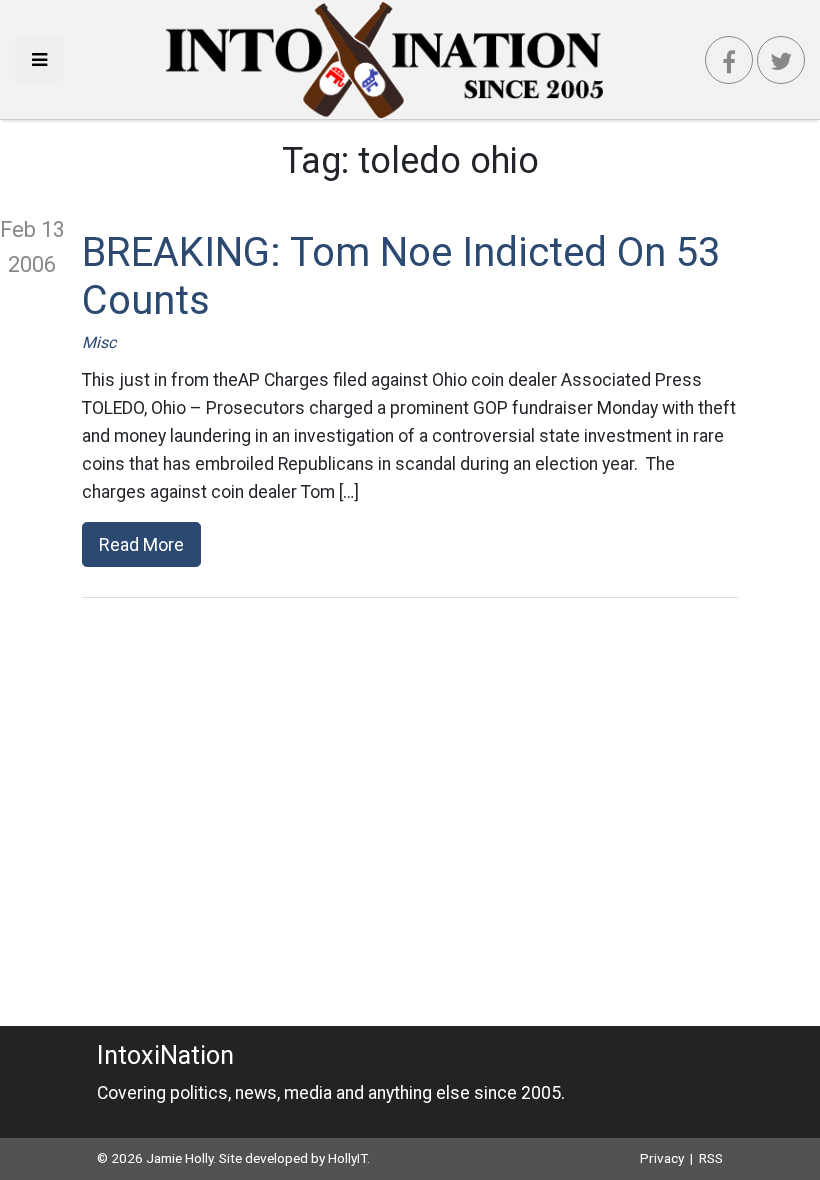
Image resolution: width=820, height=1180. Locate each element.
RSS (711, 1158)
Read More (141, 544)
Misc (99, 342)
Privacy (662, 1158)
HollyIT (347, 1158)
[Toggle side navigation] (39, 59)
